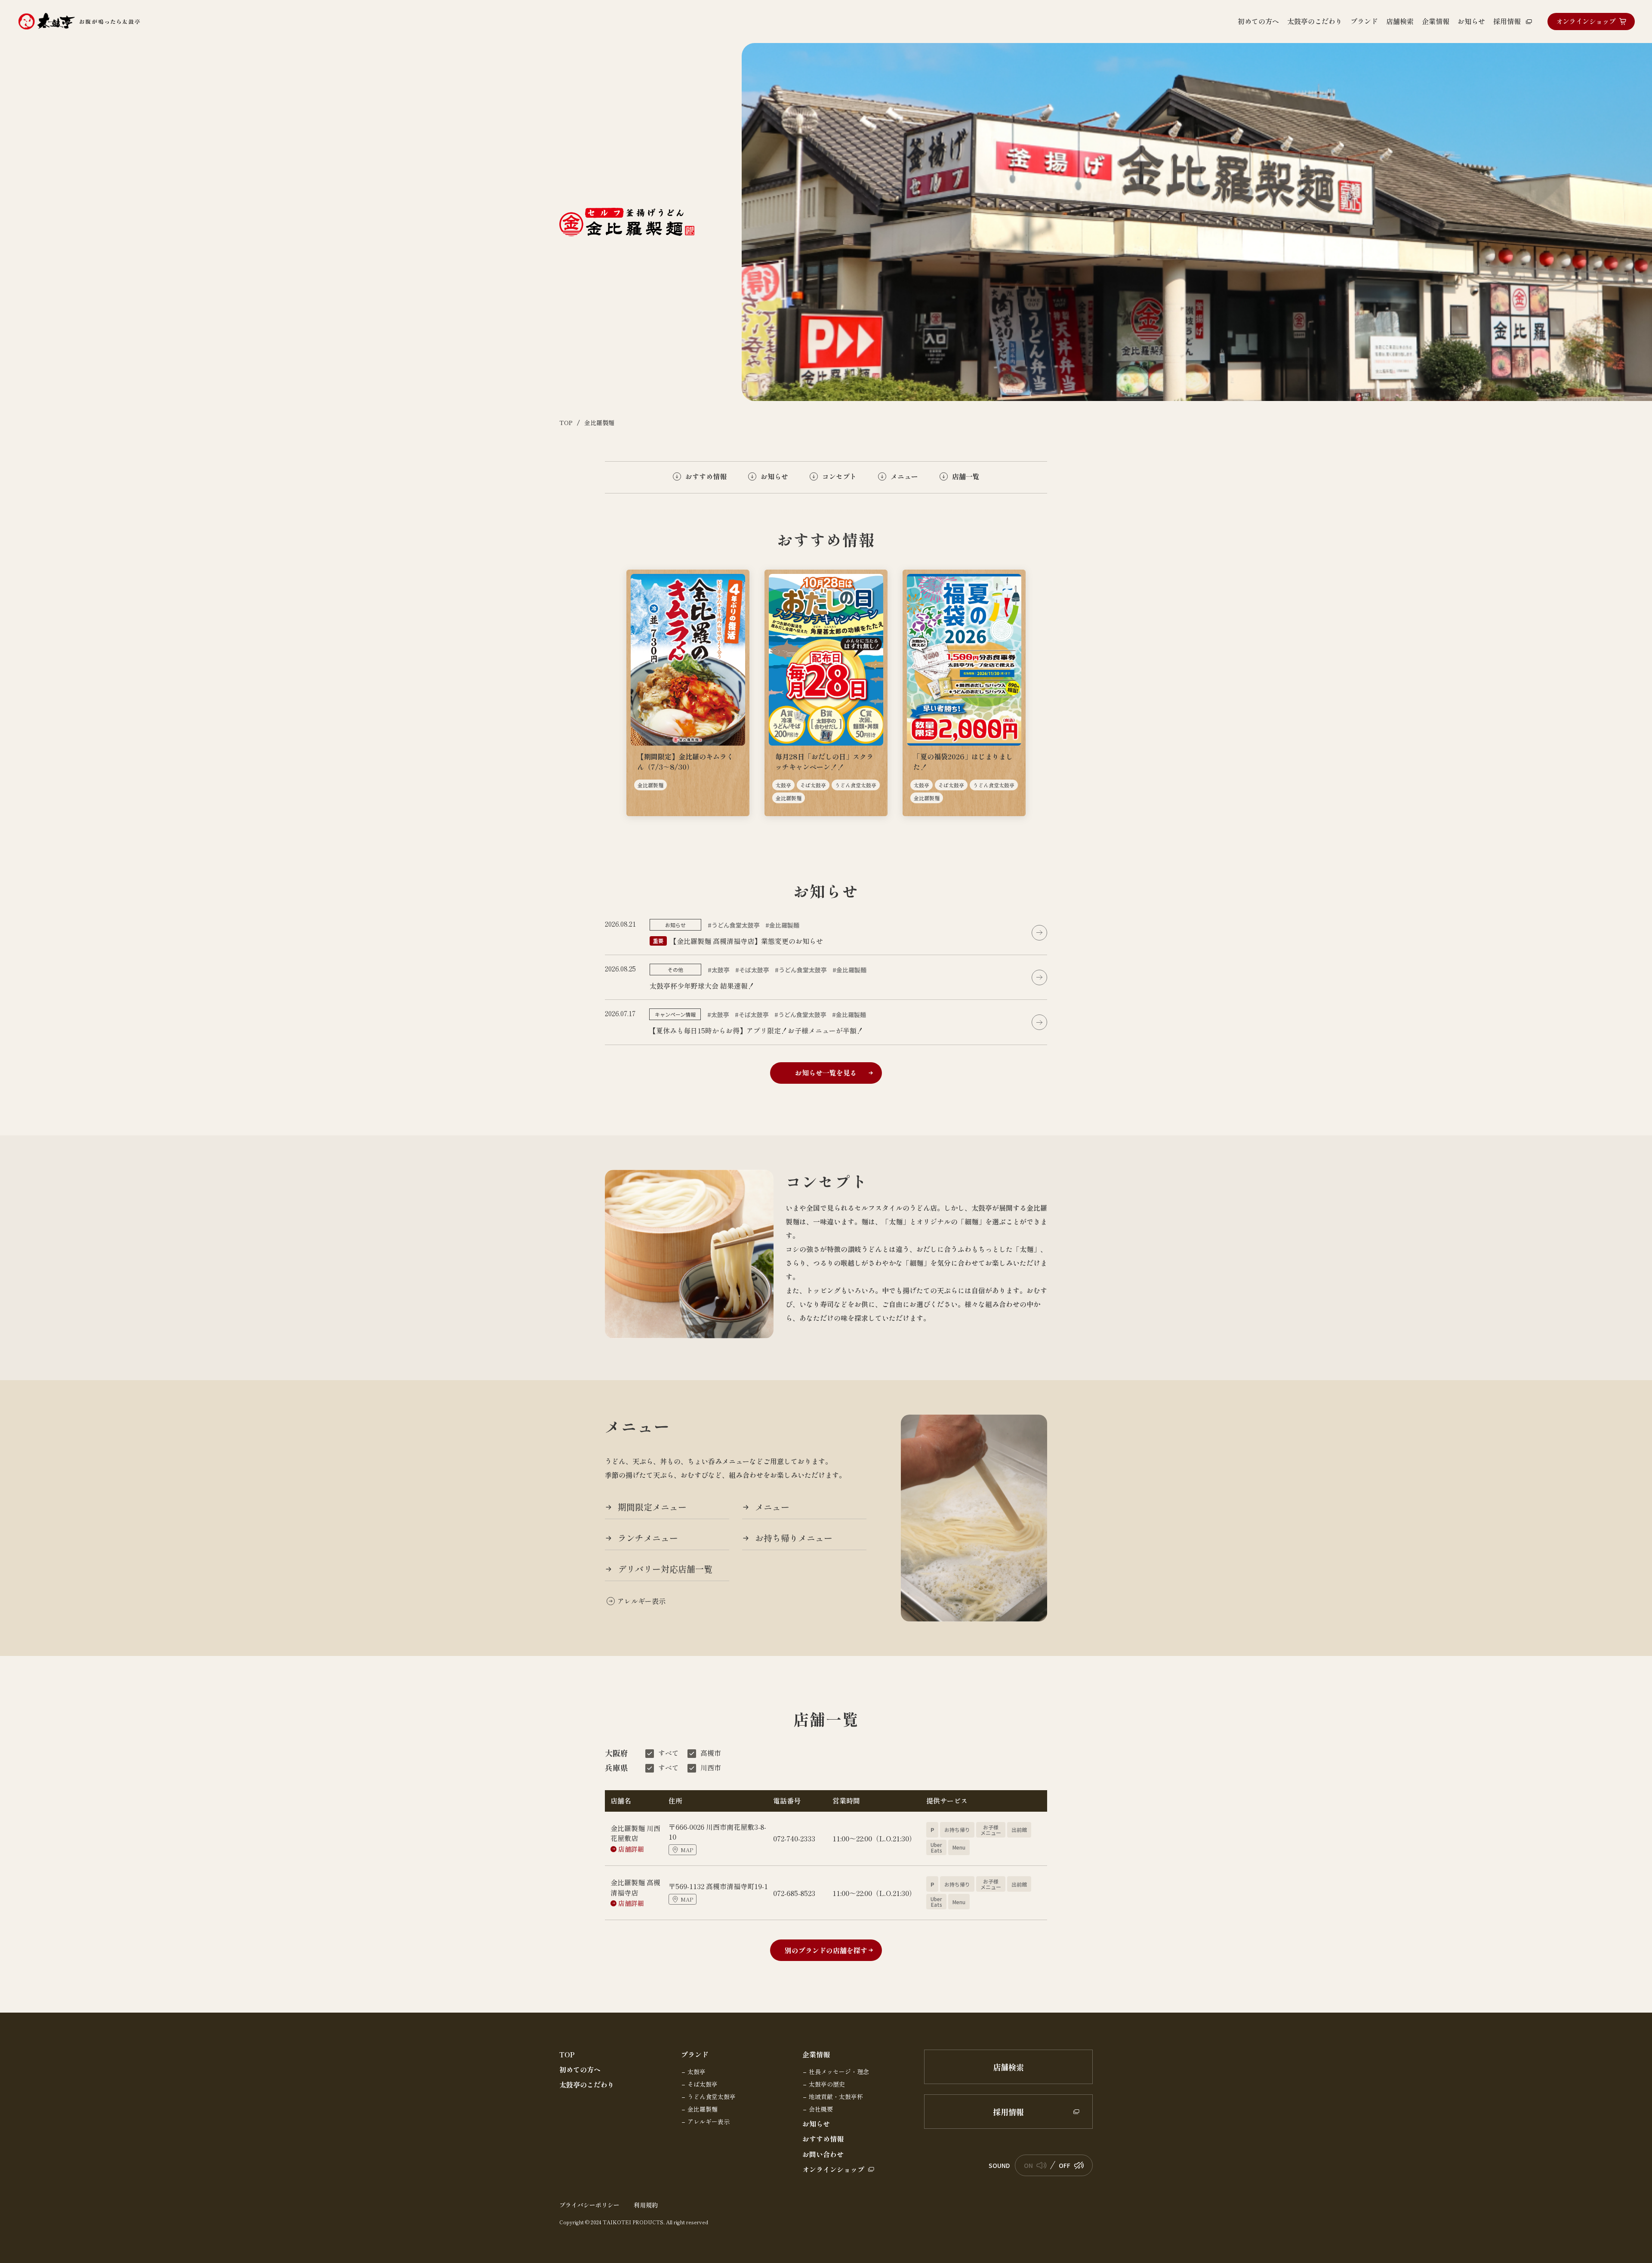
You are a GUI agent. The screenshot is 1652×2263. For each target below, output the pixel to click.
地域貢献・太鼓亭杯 (836, 2097)
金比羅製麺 (703, 2109)
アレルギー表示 (709, 2122)
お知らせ (816, 2124)
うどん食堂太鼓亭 (712, 2097)
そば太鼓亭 (703, 2084)
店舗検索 (1008, 2067)
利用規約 (646, 2205)
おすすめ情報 (823, 2139)
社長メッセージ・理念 (839, 2072)
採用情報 (1008, 2112)
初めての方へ (580, 2070)
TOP (567, 2055)
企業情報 (816, 2055)
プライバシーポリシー (589, 2205)
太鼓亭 (697, 2072)
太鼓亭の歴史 (827, 2084)
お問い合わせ (823, 2154)
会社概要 (821, 2109)
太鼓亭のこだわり (587, 2085)
